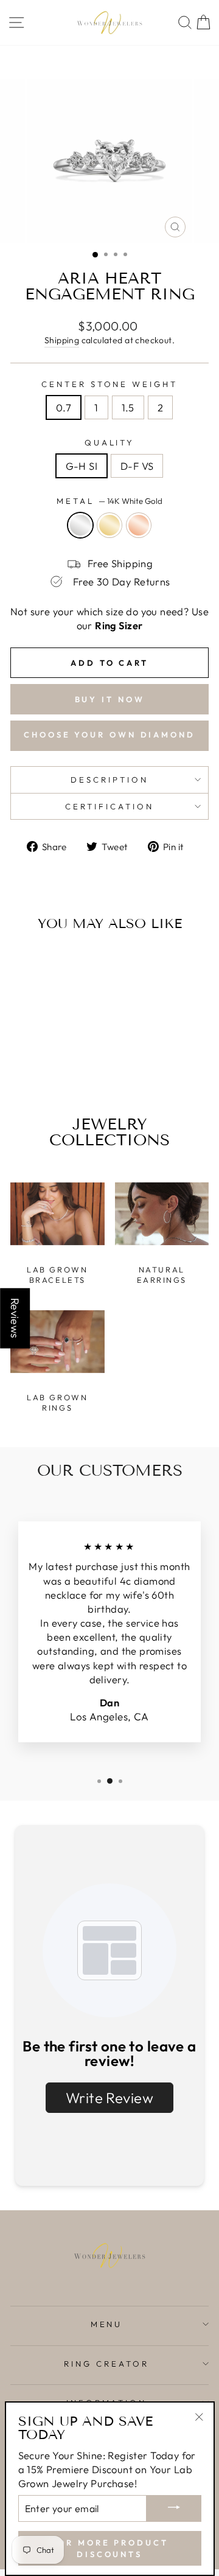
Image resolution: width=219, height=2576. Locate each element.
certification (109, 806)
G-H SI (82, 466)
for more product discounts (109, 2548)
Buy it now (110, 699)
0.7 (64, 407)
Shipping (62, 340)
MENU (107, 2324)
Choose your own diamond (109, 735)
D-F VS (137, 466)
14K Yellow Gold (109, 525)
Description (109, 780)
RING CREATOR (106, 2364)
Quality (110, 442)
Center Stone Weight (110, 384)
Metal (109, 501)
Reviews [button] (15, 1318)
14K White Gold (80, 525)
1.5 (128, 407)
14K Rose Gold (139, 525)
